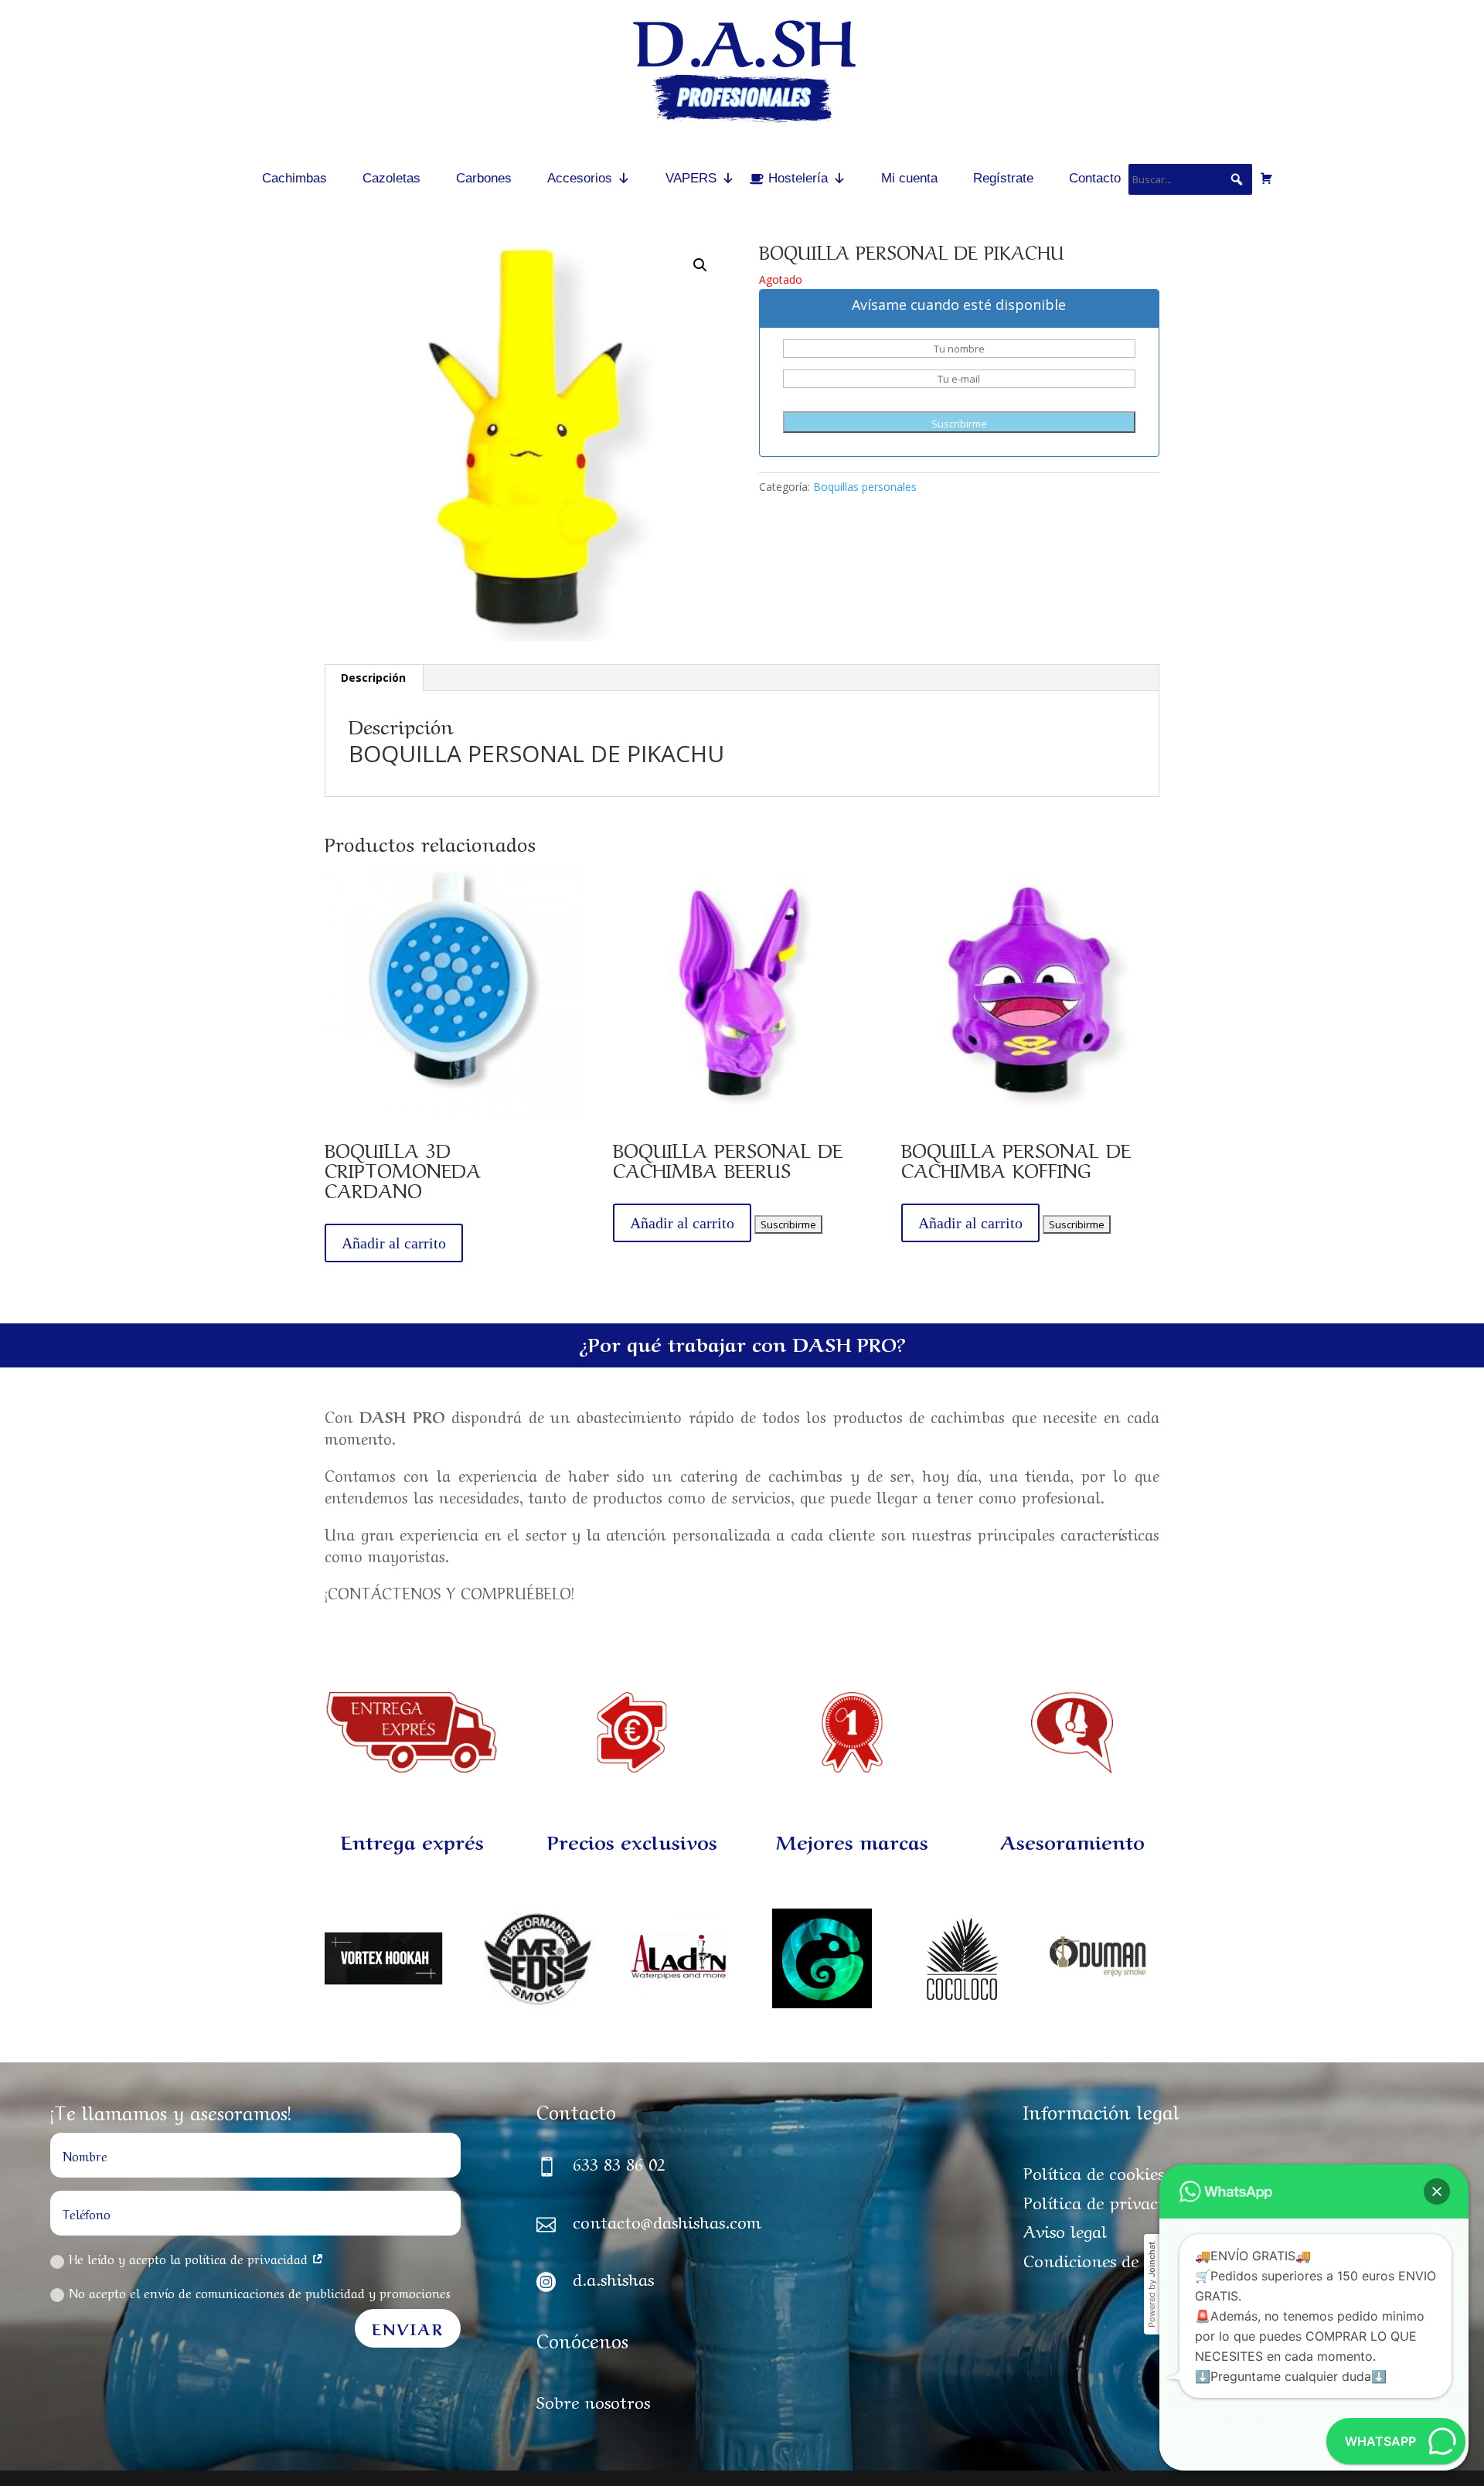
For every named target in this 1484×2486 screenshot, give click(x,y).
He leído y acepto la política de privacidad (190, 2258)
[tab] (374, 678)
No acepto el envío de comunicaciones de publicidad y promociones (260, 2292)
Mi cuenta (909, 178)
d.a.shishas (613, 2277)
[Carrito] (1266, 178)
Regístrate (1003, 178)
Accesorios (580, 178)
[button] (1437, 2191)
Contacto (1095, 178)
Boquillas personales (865, 487)
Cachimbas (294, 178)
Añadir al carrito (394, 1243)
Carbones (484, 178)
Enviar (408, 2328)
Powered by (1152, 2285)
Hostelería (798, 178)
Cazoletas (391, 178)
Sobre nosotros (593, 2400)
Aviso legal (1065, 2229)
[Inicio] (219, 178)
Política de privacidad (1107, 2201)
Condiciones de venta (1105, 2259)
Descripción (373, 678)
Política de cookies (1094, 2171)
